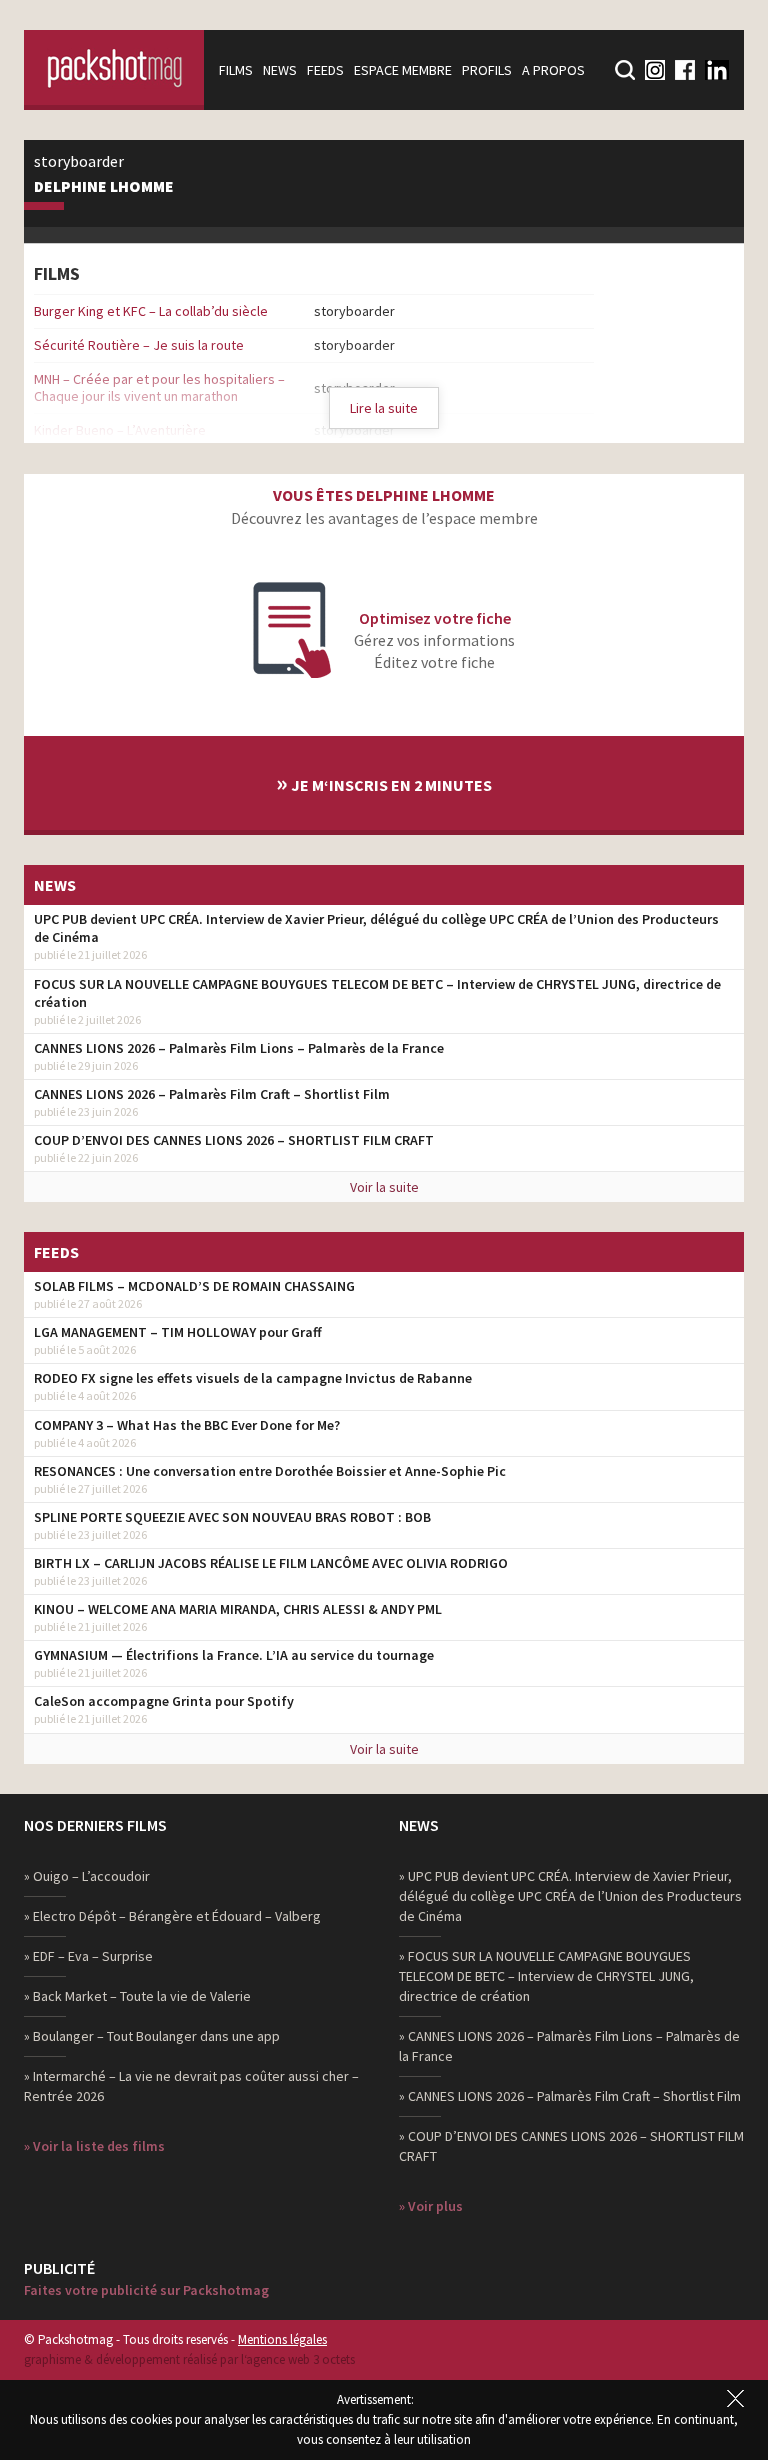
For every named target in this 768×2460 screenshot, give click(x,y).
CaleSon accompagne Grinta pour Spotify (164, 1701)
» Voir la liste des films (94, 2146)
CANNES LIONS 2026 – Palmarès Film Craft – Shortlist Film (212, 1094)
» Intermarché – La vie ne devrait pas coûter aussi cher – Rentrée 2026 (191, 2086)
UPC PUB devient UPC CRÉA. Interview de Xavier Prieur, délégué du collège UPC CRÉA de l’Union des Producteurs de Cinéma (376, 928)
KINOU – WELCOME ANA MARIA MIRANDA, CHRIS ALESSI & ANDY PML (238, 1609)
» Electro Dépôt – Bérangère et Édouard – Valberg (172, 1916)
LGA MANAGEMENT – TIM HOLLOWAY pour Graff (178, 1332)
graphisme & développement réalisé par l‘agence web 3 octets (189, 2359)
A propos (553, 70)
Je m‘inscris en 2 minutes (384, 782)
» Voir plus (431, 2206)
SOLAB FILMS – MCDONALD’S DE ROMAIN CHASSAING (194, 1286)
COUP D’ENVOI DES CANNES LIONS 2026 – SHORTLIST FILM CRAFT (234, 1140)
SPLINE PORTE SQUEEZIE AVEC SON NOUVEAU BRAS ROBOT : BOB (232, 1517)
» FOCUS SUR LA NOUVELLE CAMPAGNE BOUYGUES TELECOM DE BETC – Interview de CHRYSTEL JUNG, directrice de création (546, 1976)
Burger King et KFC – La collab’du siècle (151, 311)
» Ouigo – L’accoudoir (87, 1876)
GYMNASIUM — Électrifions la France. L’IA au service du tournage (234, 1655)
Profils (487, 70)
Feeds (325, 70)
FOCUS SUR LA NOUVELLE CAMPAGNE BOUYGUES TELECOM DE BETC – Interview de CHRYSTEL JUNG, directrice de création (377, 993)
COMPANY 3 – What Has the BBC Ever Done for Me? (187, 1425)
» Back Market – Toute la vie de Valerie (137, 1996)
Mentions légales (282, 2339)
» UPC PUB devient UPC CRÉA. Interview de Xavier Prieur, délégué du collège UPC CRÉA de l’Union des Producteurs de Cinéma (570, 1896)
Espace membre (403, 70)
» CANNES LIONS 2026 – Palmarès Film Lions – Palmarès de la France (569, 2046)
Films (236, 70)
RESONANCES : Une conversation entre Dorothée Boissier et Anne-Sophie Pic (270, 1471)
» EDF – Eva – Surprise (88, 1956)
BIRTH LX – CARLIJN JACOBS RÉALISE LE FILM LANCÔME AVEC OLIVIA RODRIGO (271, 1563)
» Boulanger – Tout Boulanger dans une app (152, 2036)
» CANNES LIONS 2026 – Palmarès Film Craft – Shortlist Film (570, 2096)
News (280, 70)
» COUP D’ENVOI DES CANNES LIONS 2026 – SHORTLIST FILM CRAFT (571, 2146)
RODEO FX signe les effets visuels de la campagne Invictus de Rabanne (253, 1378)
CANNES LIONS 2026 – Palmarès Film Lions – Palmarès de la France (239, 1048)
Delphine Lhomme (104, 187)
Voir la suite (384, 1187)
